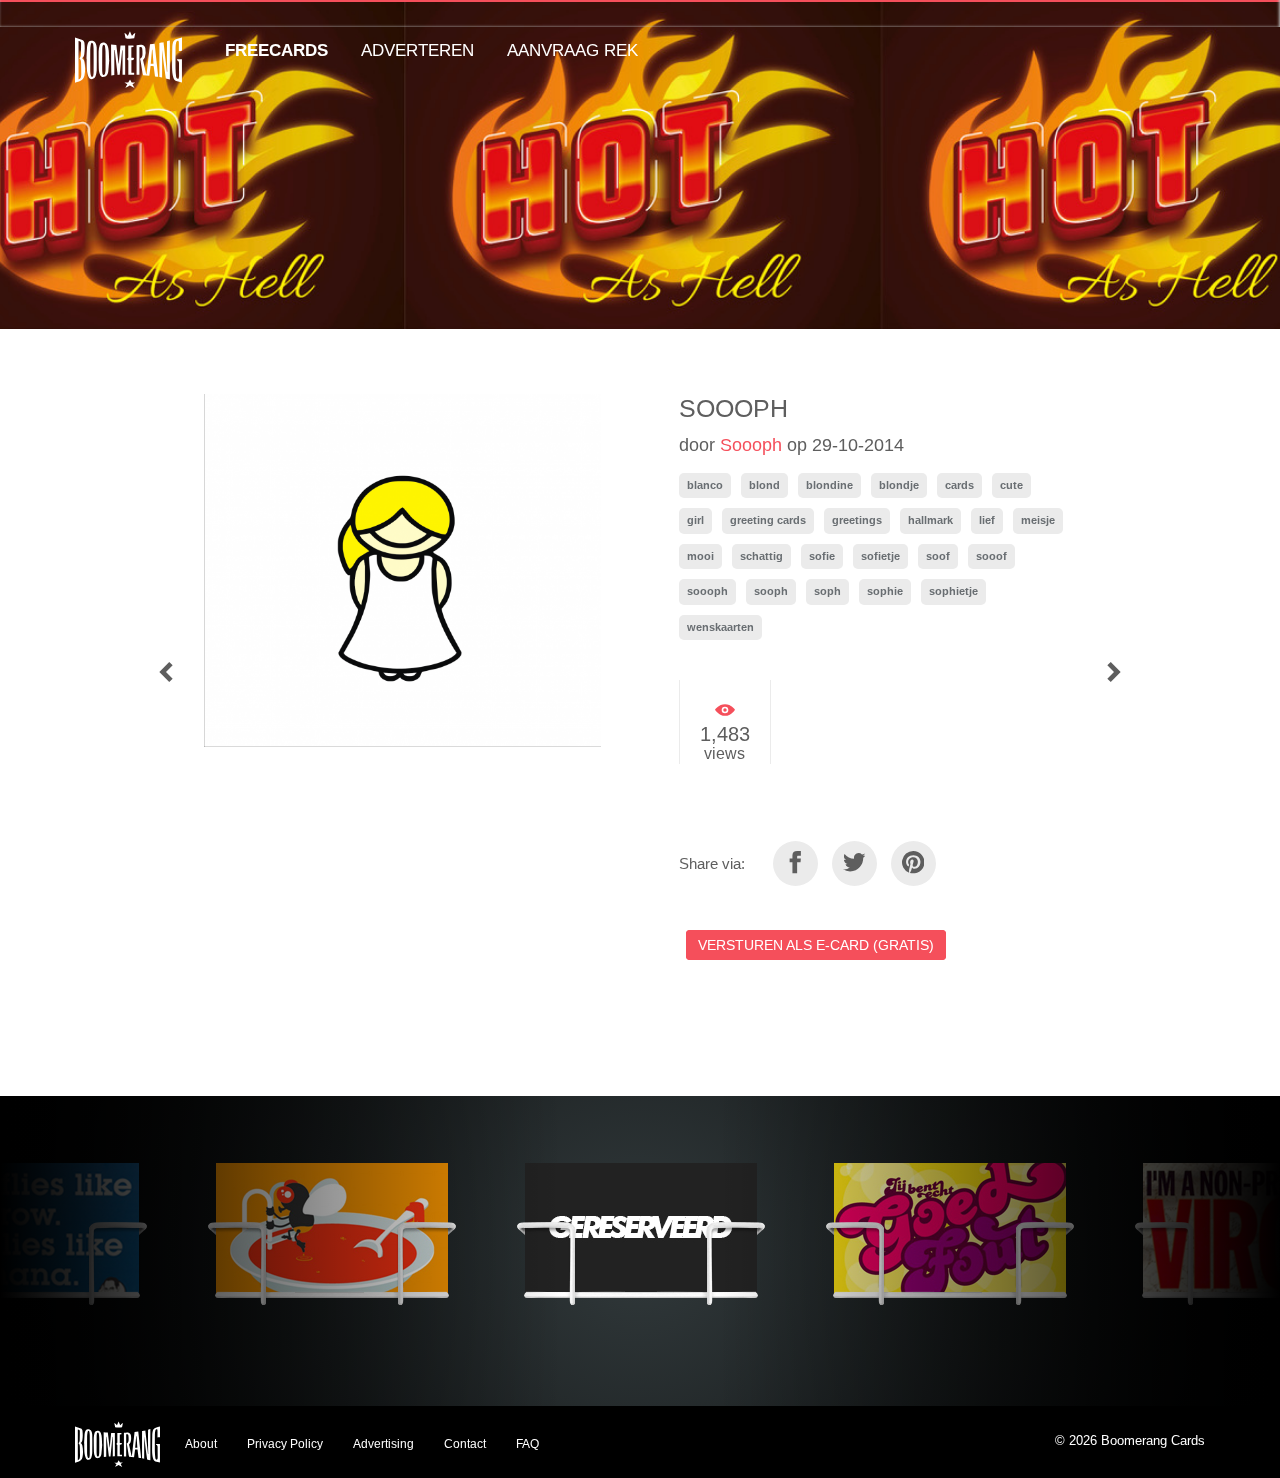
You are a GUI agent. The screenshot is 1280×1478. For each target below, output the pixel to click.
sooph (771, 591)
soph (827, 591)
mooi (700, 556)
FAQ (527, 1444)
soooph (707, 591)
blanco (705, 485)
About (201, 1444)
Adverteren (417, 50)
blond (764, 485)
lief (987, 520)
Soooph (751, 445)
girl (695, 520)
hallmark (930, 520)
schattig (761, 556)
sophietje (953, 591)
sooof (991, 556)
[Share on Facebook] (795, 863)
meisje (1038, 520)
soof (938, 556)
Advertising (383, 1444)
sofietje (880, 556)
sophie (885, 591)
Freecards (276, 50)
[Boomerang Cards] (128, 73)
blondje (899, 485)
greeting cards (768, 520)
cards (959, 485)
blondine (829, 485)
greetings (857, 520)
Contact (465, 1444)
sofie (822, 556)
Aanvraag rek (572, 50)
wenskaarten (720, 627)
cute (1011, 485)
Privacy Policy (285, 1444)
